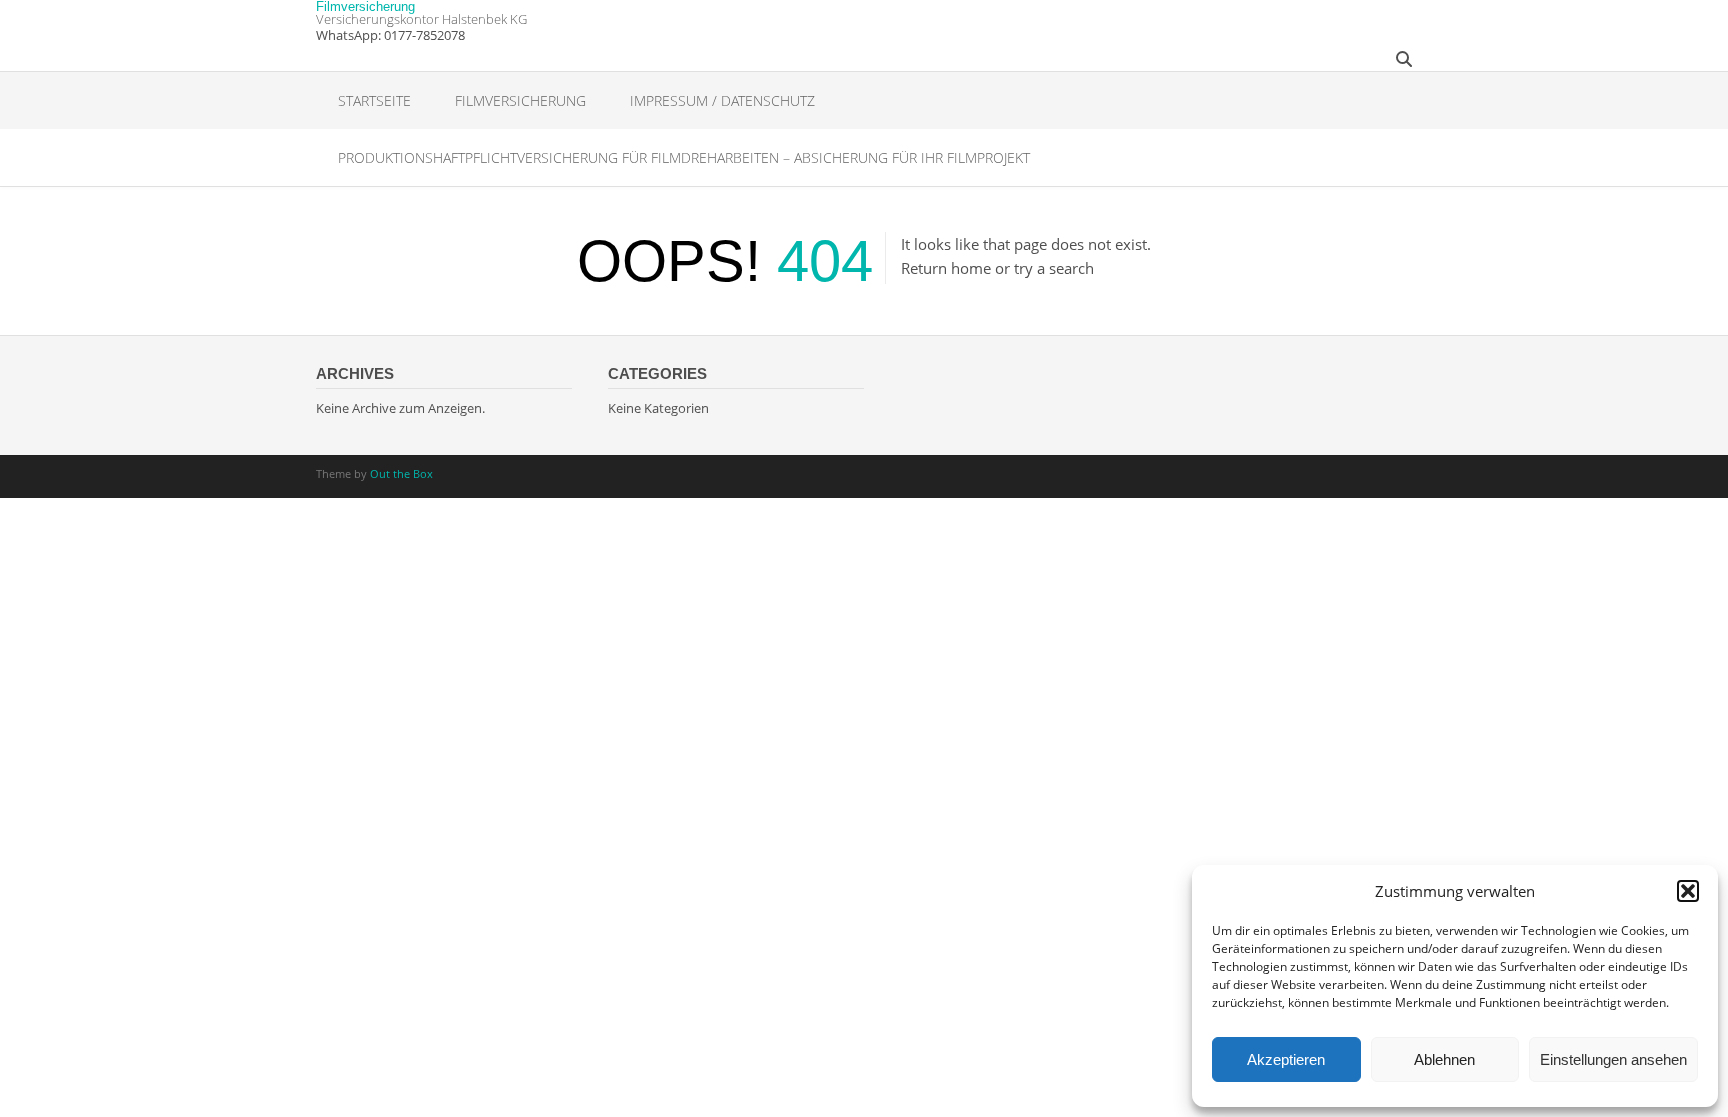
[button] (1688, 891)
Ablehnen (1444, 1059)
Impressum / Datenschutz (722, 100)
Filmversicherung (365, 6)
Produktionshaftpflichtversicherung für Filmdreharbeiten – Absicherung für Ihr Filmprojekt (684, 157)
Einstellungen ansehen (1613, 1059)
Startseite (374, 100)
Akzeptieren (1286, 1059)
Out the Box (401, 473)
